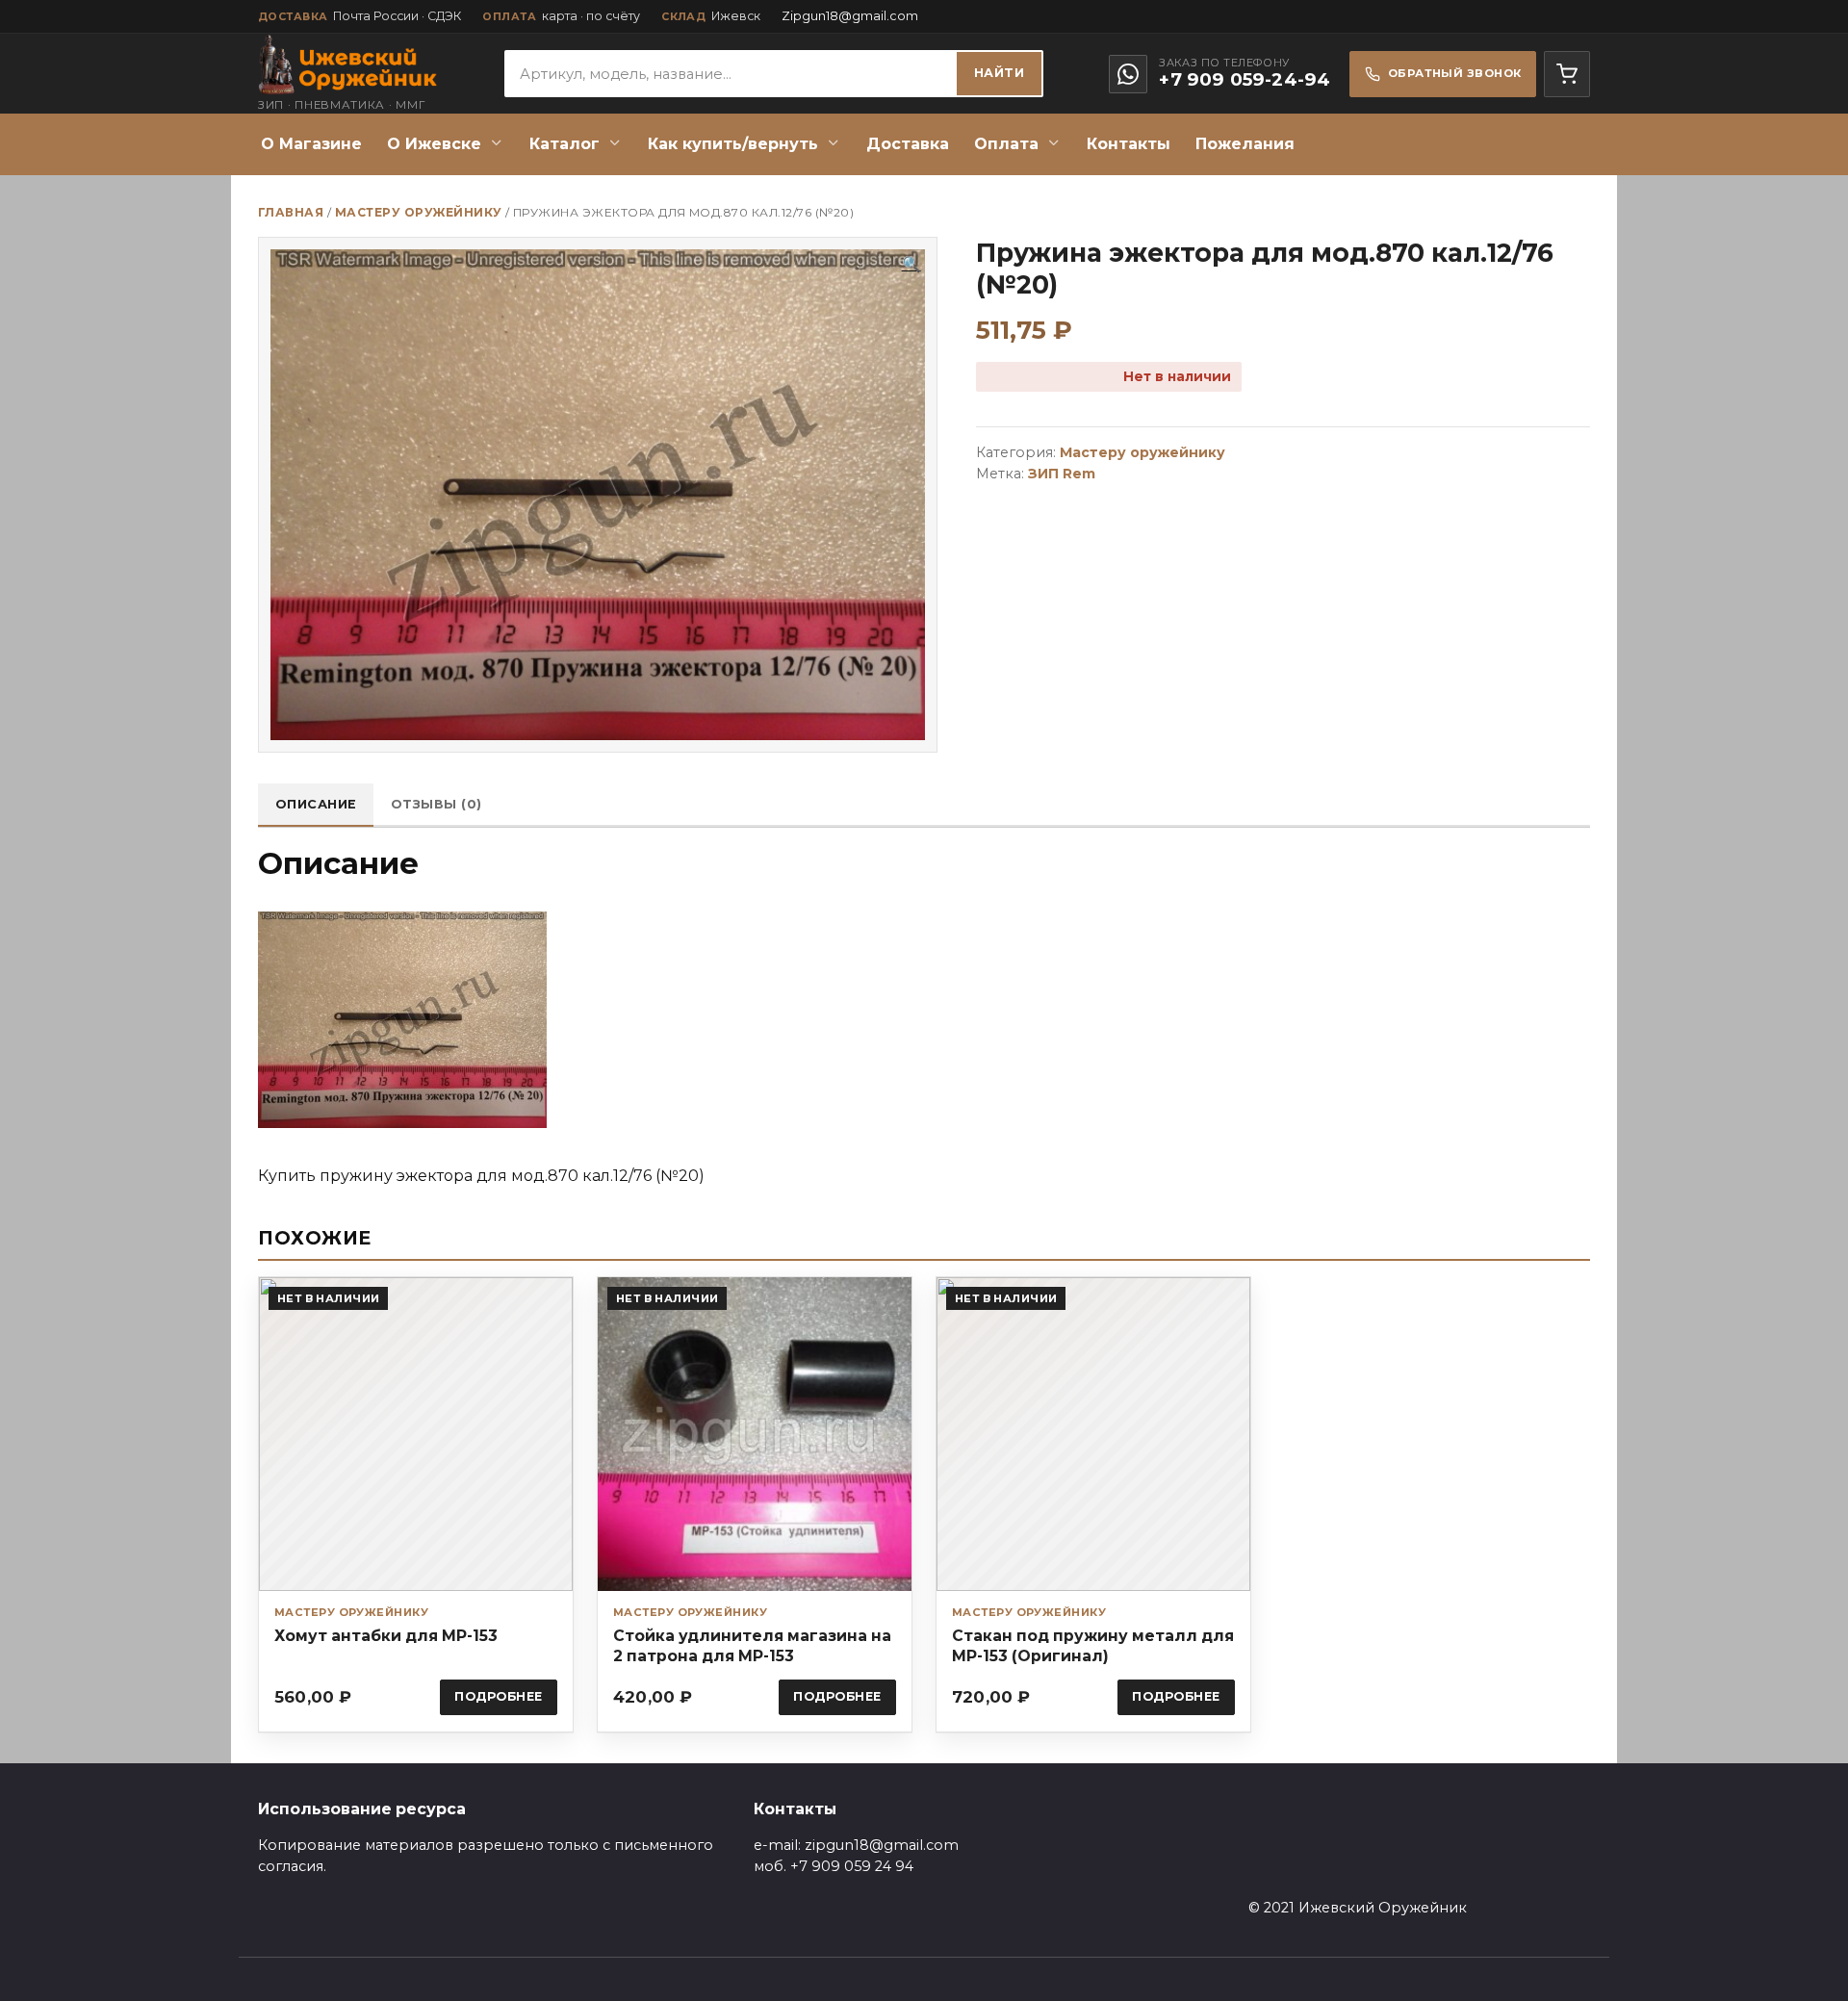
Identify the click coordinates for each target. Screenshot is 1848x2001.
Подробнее (499, 1696)
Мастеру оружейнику (419, 212)
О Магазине (311, 144)
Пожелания (1245, 144)
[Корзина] (1567, 74)
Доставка (908, 144)
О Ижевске (434, 144)
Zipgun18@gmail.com (850, 16)
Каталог (565, 144)
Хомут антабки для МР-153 (386, 1636)
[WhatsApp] (1128, 74)
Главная (291, 212)
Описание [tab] (316, 804)
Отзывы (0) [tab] (436, 804)
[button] (911, 265)
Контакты (1129, 144)
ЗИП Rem (1062, 474)
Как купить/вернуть (733, 144)
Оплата (1006, 144)
